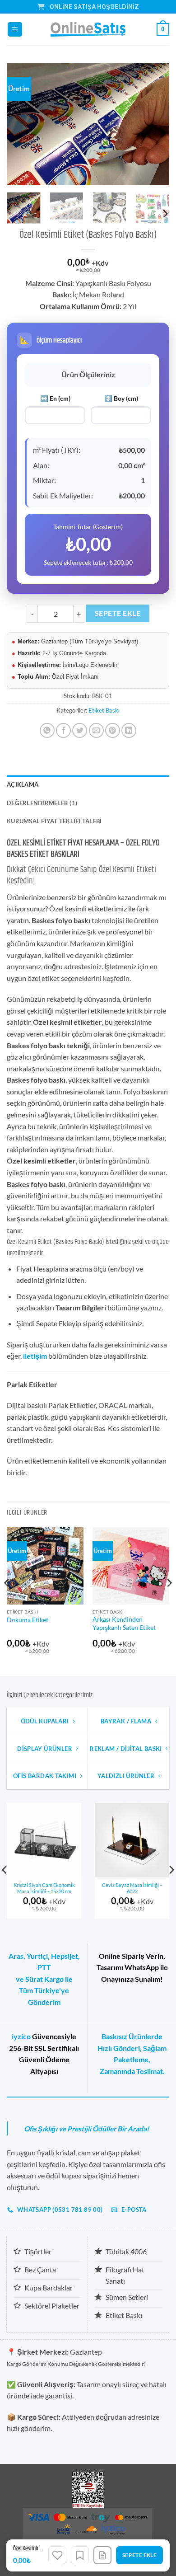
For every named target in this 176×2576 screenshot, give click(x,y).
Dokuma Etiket (28, 1620)
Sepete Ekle (118, 613)
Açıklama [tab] (23, 784)
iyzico (21, 2036)
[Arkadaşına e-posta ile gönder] (96, 730)
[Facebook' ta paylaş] (63, 730)
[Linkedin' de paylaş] (129, 730)
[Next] (155, 124)
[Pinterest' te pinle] (113, 730)
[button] (15, 30)
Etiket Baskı (104, 710)
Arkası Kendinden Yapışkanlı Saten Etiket (124, 1623)
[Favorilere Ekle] (57, 2555)
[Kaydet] (80, 2555)
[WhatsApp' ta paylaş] (47, 730)
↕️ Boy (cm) (121, 398)
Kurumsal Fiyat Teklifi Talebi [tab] (54, 821)
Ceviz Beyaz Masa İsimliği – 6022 (132, 1888)
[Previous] (21, 124)
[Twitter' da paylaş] (80, 730)
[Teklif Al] (102, 2555)
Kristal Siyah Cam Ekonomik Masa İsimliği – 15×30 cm (44, 1888)
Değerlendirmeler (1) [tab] (42, 803)
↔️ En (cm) (55, 398)
